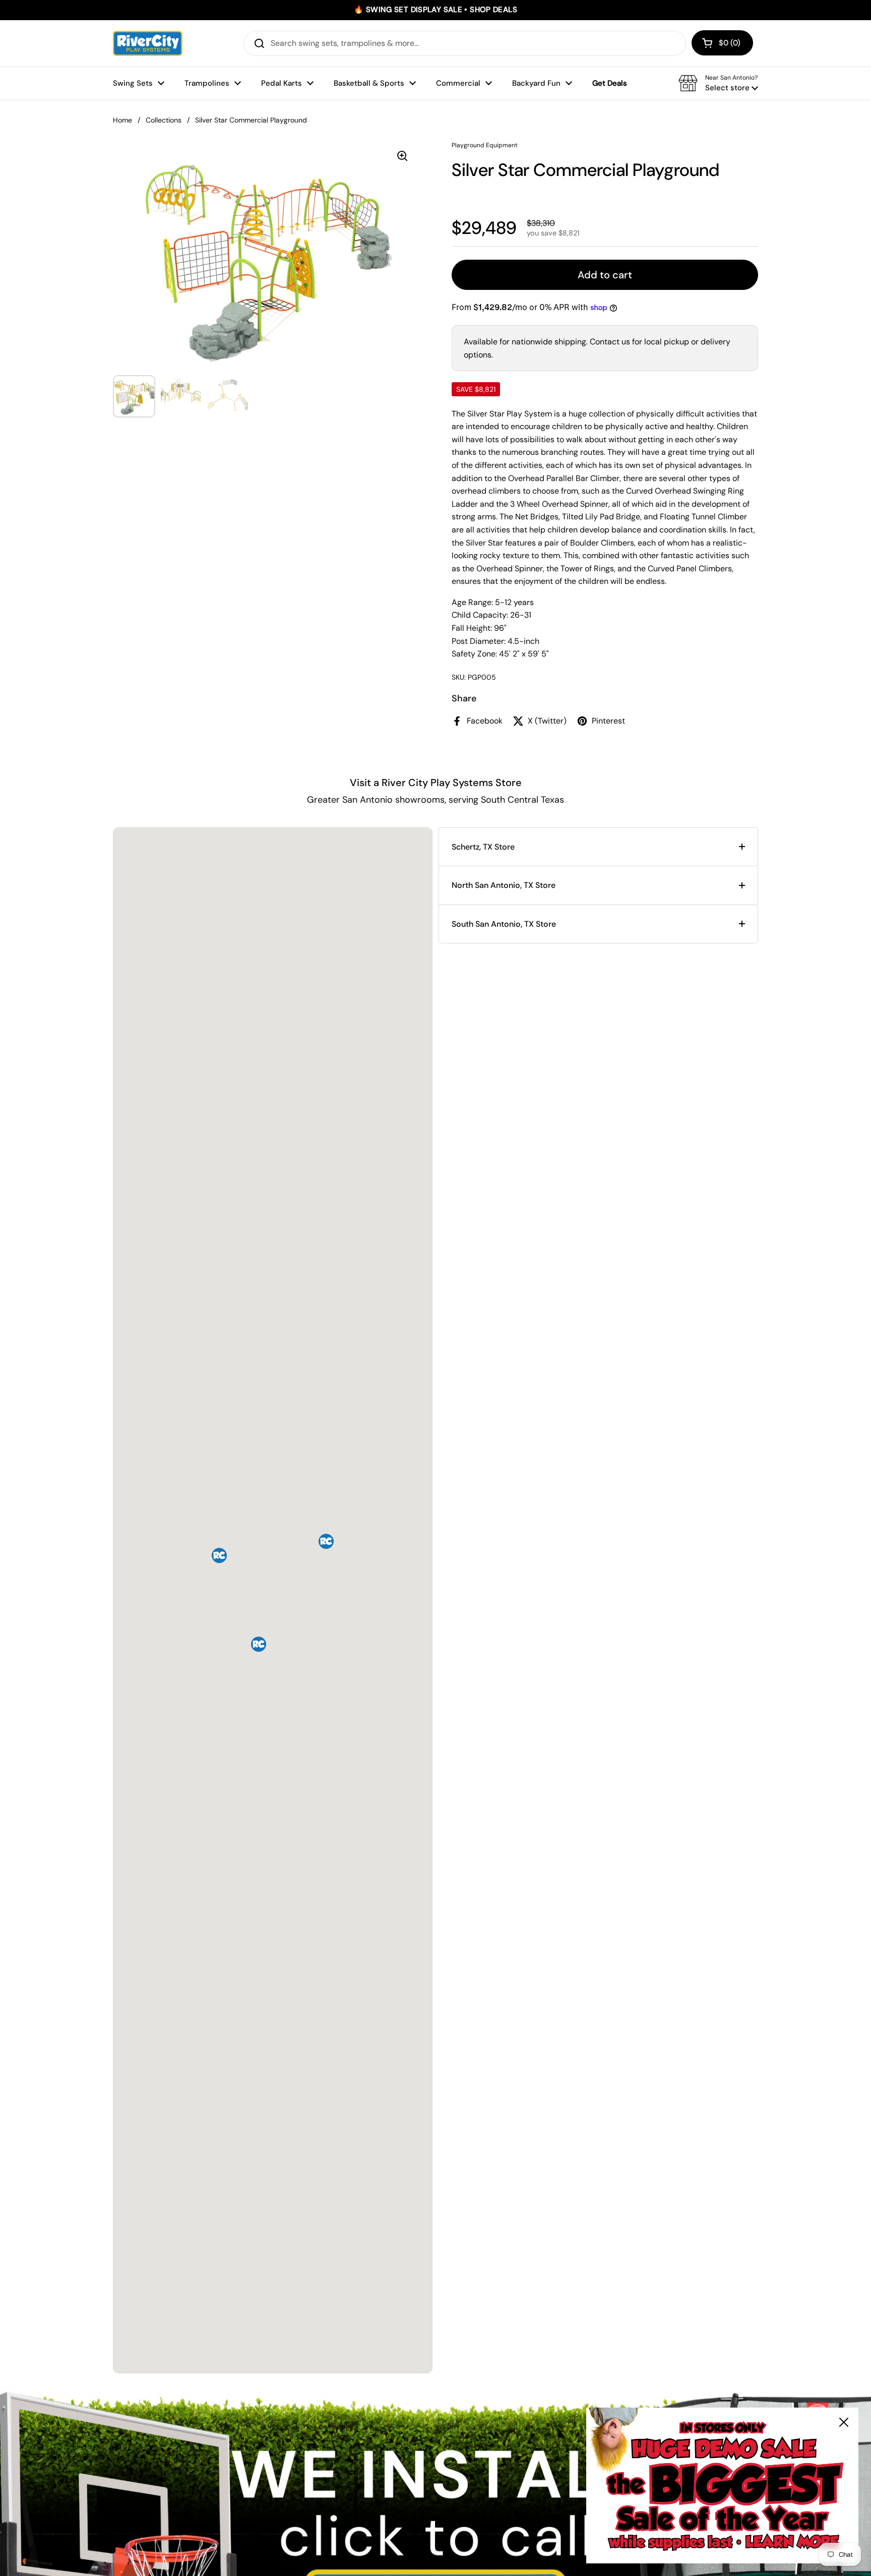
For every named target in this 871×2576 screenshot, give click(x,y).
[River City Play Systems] (148, 43)
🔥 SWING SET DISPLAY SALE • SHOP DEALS (435, 10)
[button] (722, 43)
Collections (164, 120)
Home (122, 120)
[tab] (598, 847)
